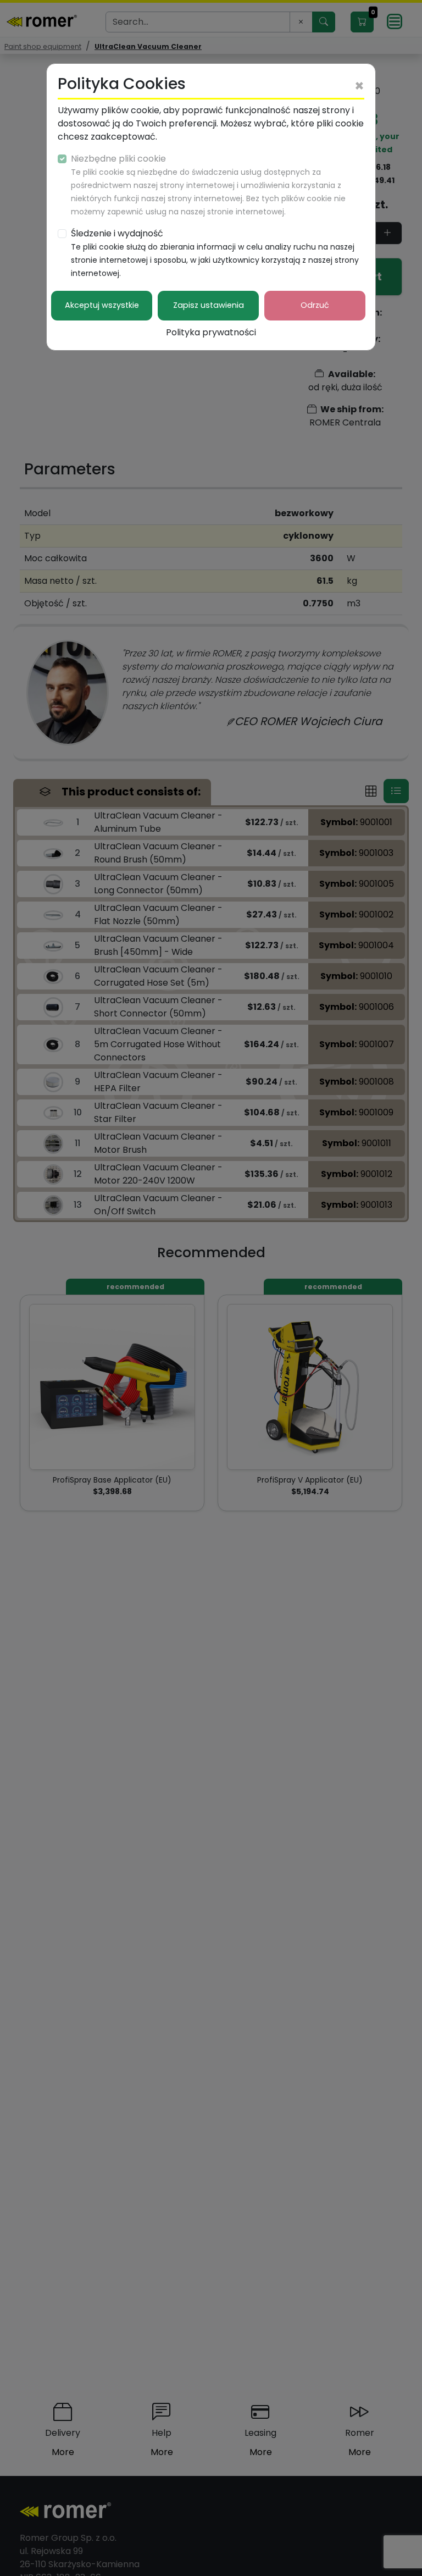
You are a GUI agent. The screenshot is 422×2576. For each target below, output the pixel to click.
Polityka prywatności (211, 332)
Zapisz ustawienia (209, 305)
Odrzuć (315, 305)
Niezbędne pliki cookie (208, 185)
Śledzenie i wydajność (215, 253)
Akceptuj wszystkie (102, 305)
